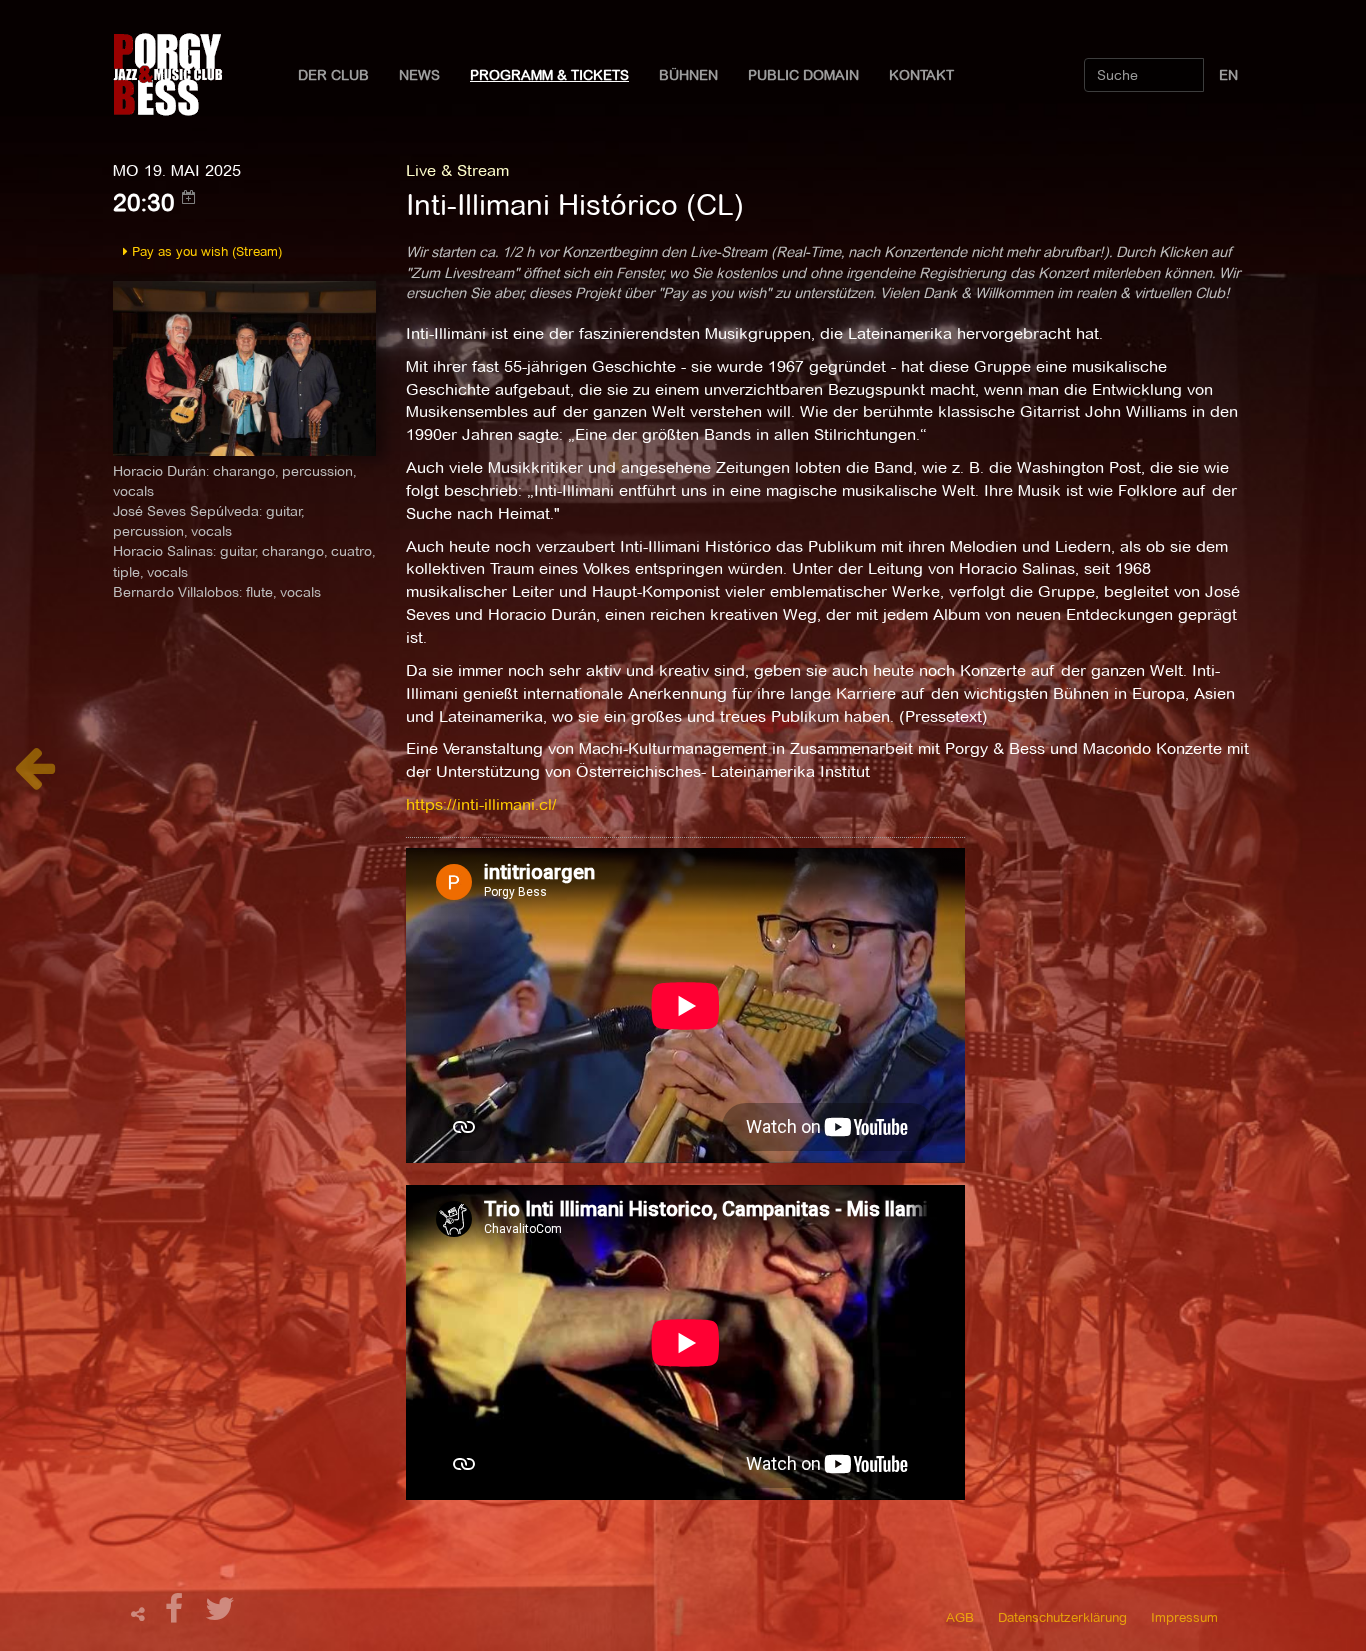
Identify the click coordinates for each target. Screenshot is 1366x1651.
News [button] (419, 75)
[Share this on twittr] (220, 1614)
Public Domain (803, 75)
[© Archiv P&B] (244, 366)
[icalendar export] (189, 197)
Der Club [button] (333, 75)
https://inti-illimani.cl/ (481, 804)
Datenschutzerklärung (1062, 1617)
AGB (960, 1617)
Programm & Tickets (549, 75)
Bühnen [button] (688, 75)
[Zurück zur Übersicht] (34, 778)
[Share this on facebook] (177, 1614)
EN (1228, 75)
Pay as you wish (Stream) (205, 251)
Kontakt (921, 75)
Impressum (1184, 1617)
